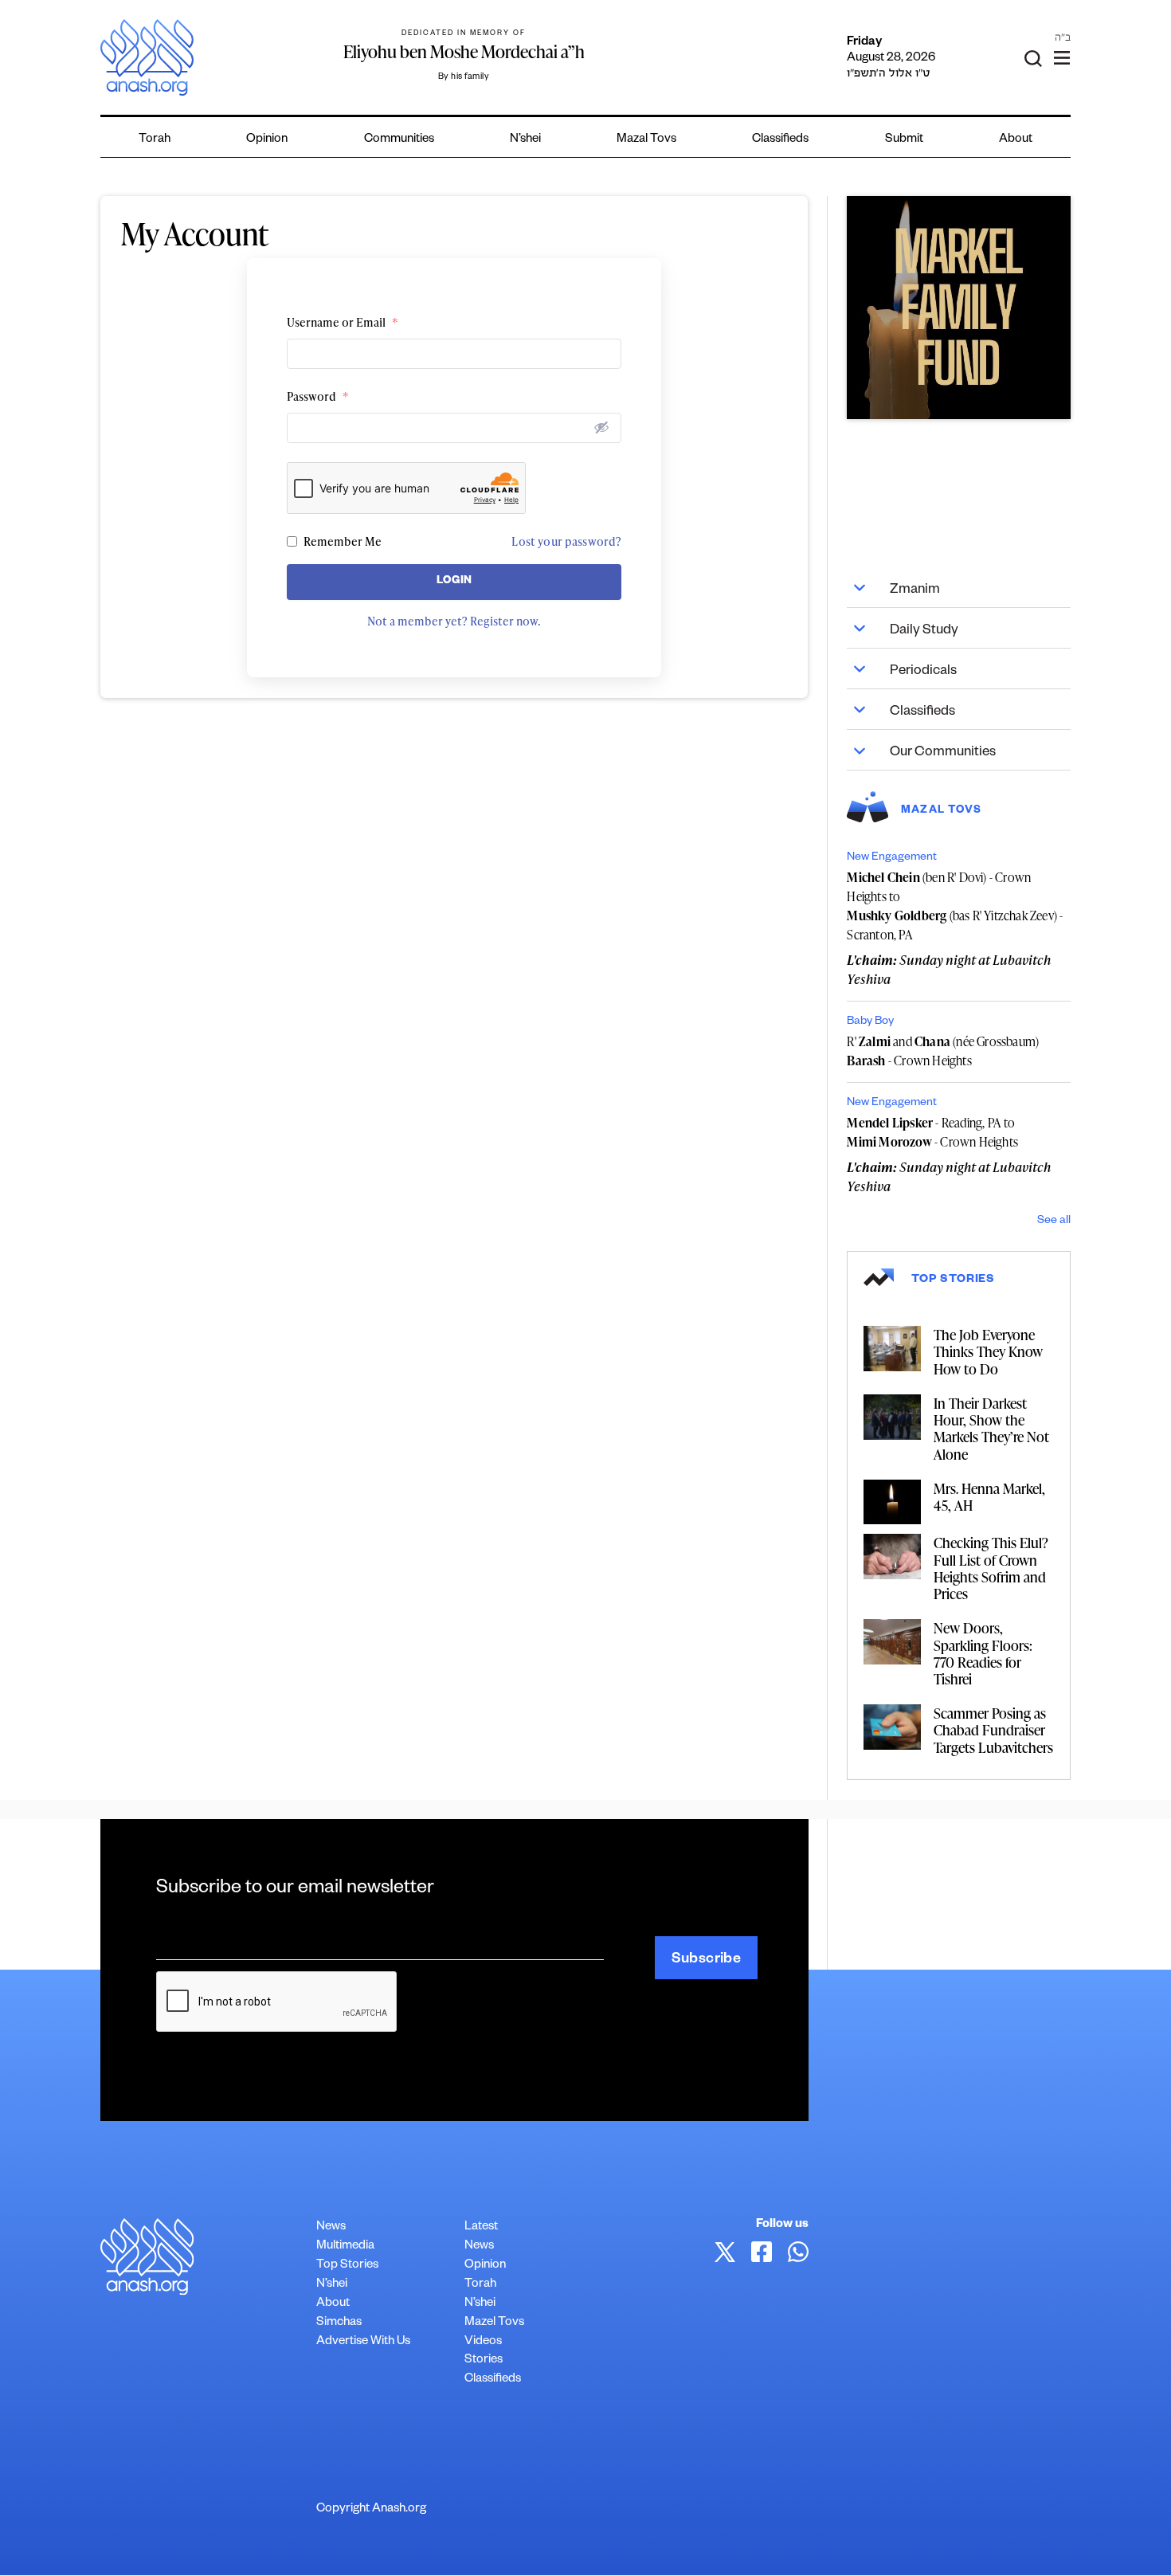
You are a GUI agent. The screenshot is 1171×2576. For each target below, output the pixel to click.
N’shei (525, 140)
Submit (904, 140)
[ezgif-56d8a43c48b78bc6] (958, 308)
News (331, 2227)
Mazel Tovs (494, 2323)
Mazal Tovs (646, 140)
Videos (483, 2342)
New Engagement (892, 858)
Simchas (339, 2323)
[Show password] (601, 427)
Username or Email (343, 322)
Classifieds (780, 140)
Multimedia (345, 2247)
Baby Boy (870, 1022)
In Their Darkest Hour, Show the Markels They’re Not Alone (991, 1428)
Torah (155, 140)
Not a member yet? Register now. (454, 621)
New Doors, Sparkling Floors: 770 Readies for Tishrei (983, 1653)
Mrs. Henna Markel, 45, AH (989, 1496)
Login (454, 582)
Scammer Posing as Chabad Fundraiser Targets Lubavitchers (993, 1729)
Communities (399, 140)
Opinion (267, 140)
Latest (481, 2227)
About (1016, 140)
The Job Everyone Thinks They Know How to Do (988, 1351)
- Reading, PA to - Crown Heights (932, 1132)
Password (318, 396)
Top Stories (347, 2266)
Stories (484, 2360)
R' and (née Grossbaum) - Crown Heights (943, 1051)
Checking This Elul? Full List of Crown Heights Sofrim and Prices (991, 1568)
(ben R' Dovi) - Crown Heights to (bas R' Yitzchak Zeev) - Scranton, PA (955, 906)
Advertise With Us (363, 2342)
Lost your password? (566, 541)
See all (1054, 1221)
